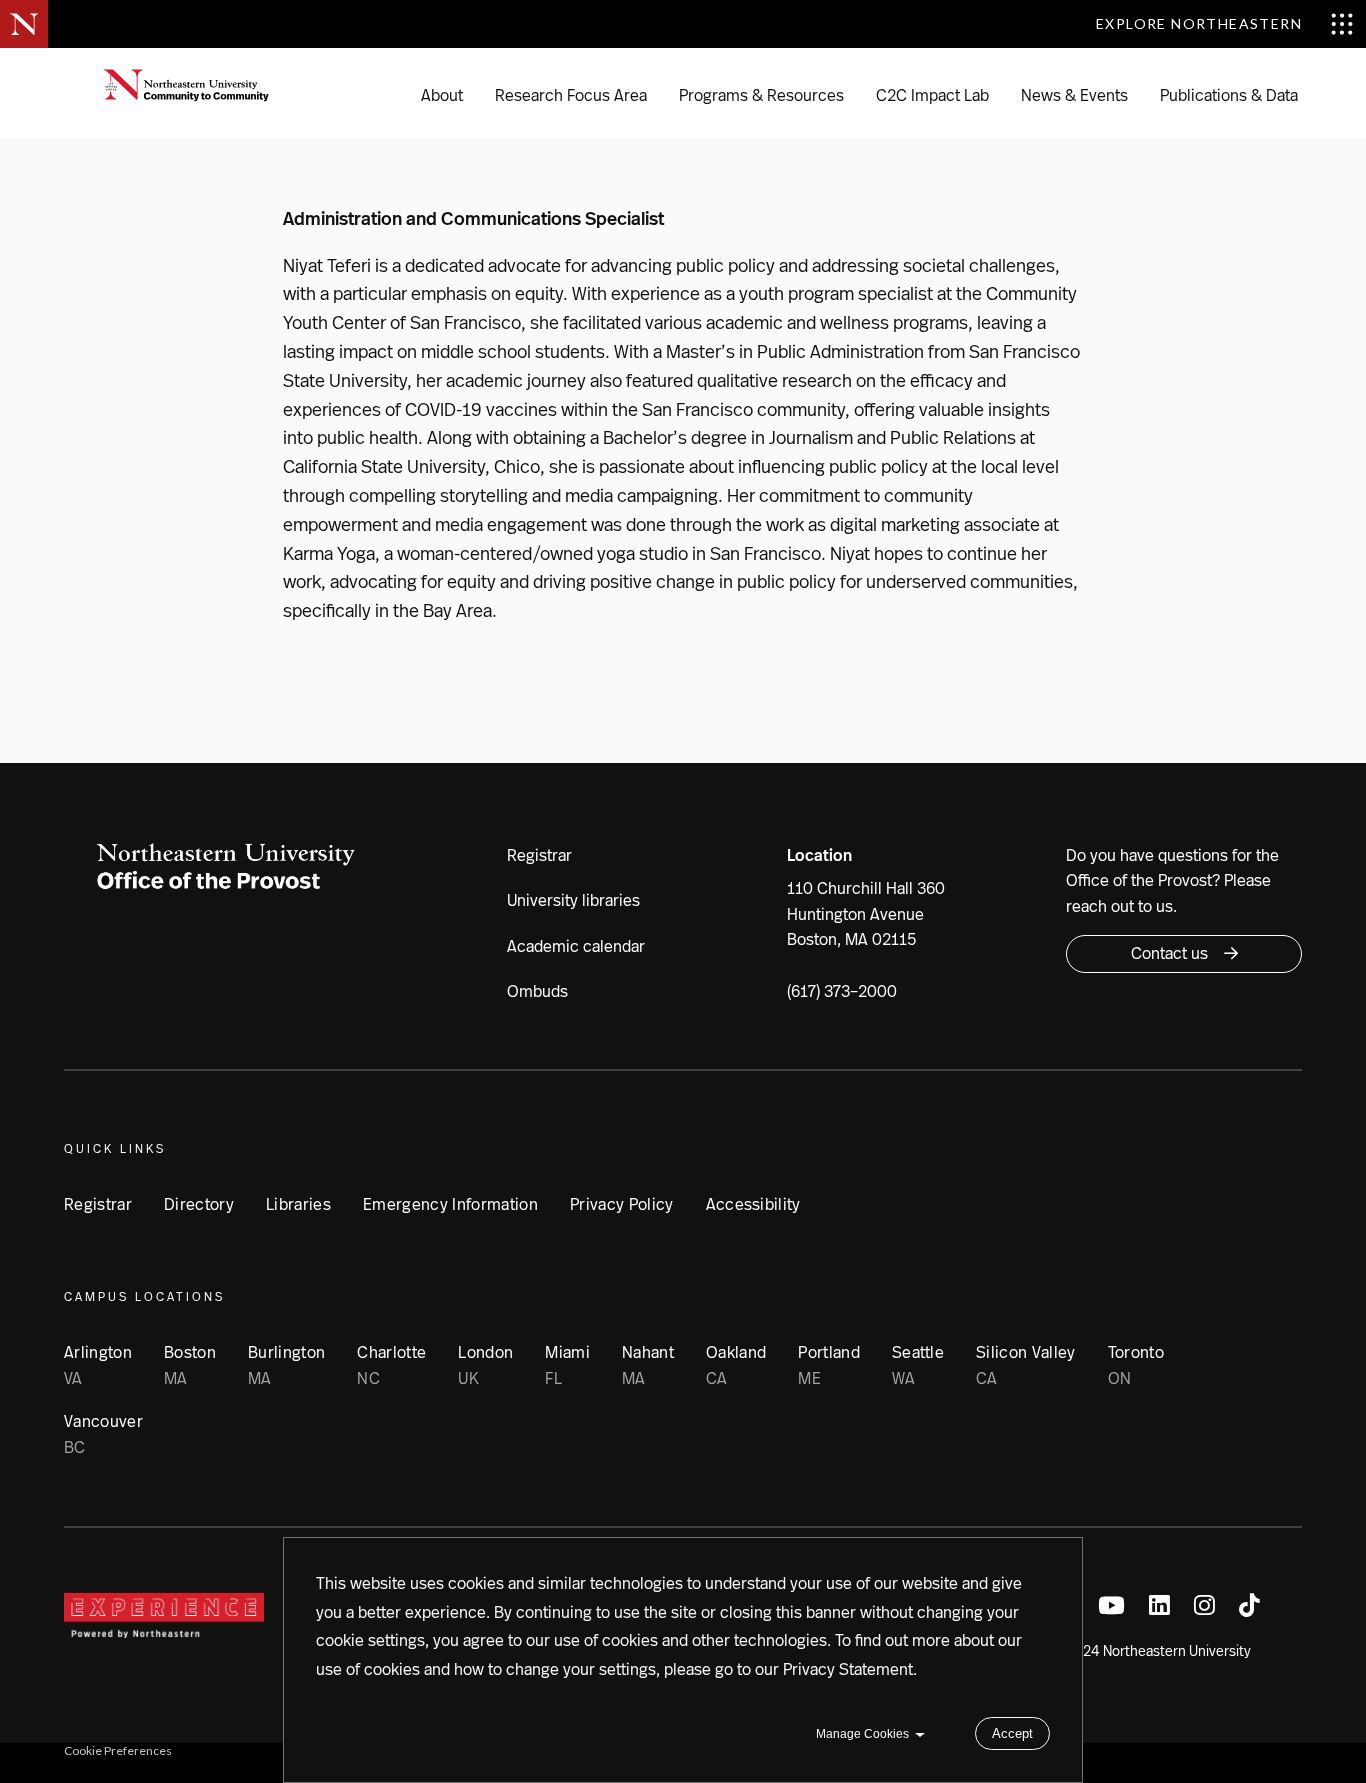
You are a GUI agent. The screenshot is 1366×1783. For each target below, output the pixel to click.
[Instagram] (1204, 1606)
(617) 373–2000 (842, 991)
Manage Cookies (862, 1734)
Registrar (539, 855)
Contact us (1169, 953)
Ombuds (537, 991)
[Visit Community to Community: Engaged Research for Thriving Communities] (198, 93)
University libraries (573, 900)
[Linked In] (1159, 1606)
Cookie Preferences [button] (118, 1750)
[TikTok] (1249, 1606)
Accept (1012, 1733)
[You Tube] (1111, 1606)
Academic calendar (576, 946)
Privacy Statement (848, 1669)
